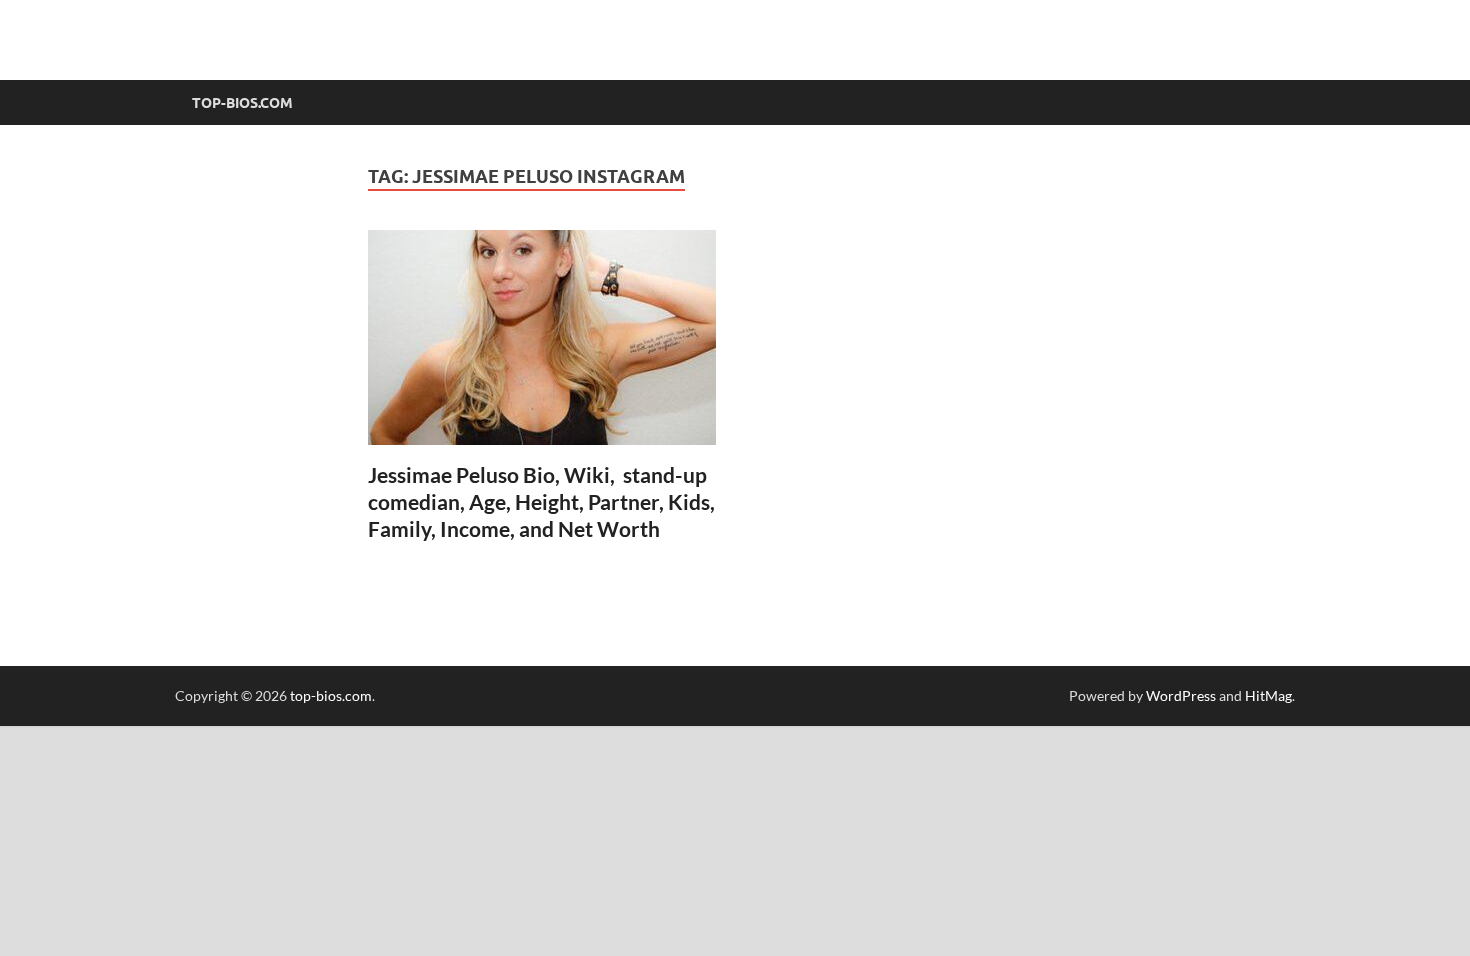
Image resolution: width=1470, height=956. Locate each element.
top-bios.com (331, 695)
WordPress (1181, 695)
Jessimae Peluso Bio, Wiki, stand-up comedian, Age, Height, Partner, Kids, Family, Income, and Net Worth (541, 502)
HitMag (1268, 695)
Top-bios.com (242, 103)
